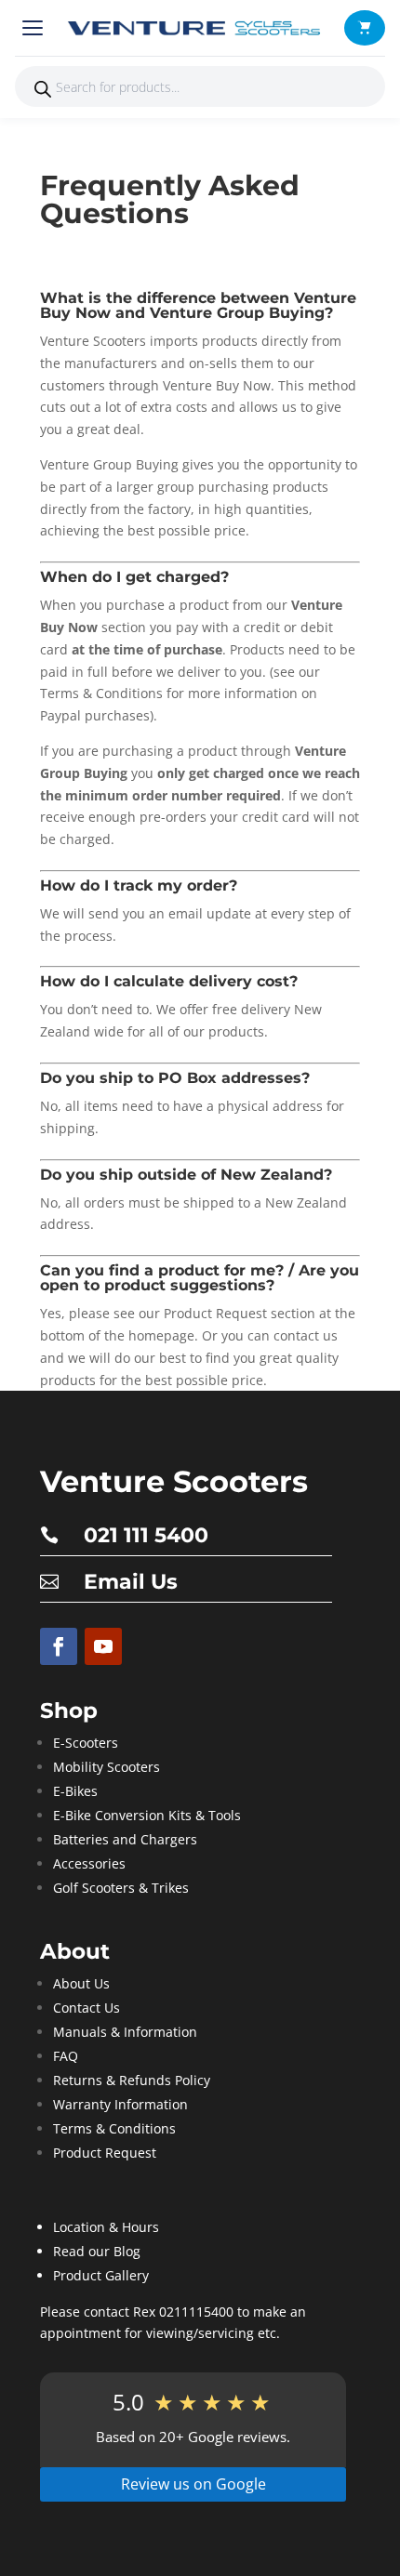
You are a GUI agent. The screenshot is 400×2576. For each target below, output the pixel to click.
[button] (365, 28)
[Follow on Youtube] (103, 1646)
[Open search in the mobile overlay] (200, 86)
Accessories (89, 1863)
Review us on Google (193, 2484)
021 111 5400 (146, 1535)
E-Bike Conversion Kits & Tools (147, 1815)
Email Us (131, 1582)
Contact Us (87, 2008)
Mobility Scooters (107, 1767)
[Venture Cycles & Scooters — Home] (197, 28)
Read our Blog (97, 2251)
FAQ (66, 2056)
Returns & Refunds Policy (132, 2080)
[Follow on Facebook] (59, 1646)
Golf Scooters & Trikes (121, 1888)
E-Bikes (75, 1791)
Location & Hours (106, 2227)
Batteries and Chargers (125, 1839)
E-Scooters (86, 1743)
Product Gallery (101, 2275)
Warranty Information (120, 2104)
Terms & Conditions (114, 2128)
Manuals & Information (125, 2032)
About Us (81, 1983)
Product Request (105, 2153)
